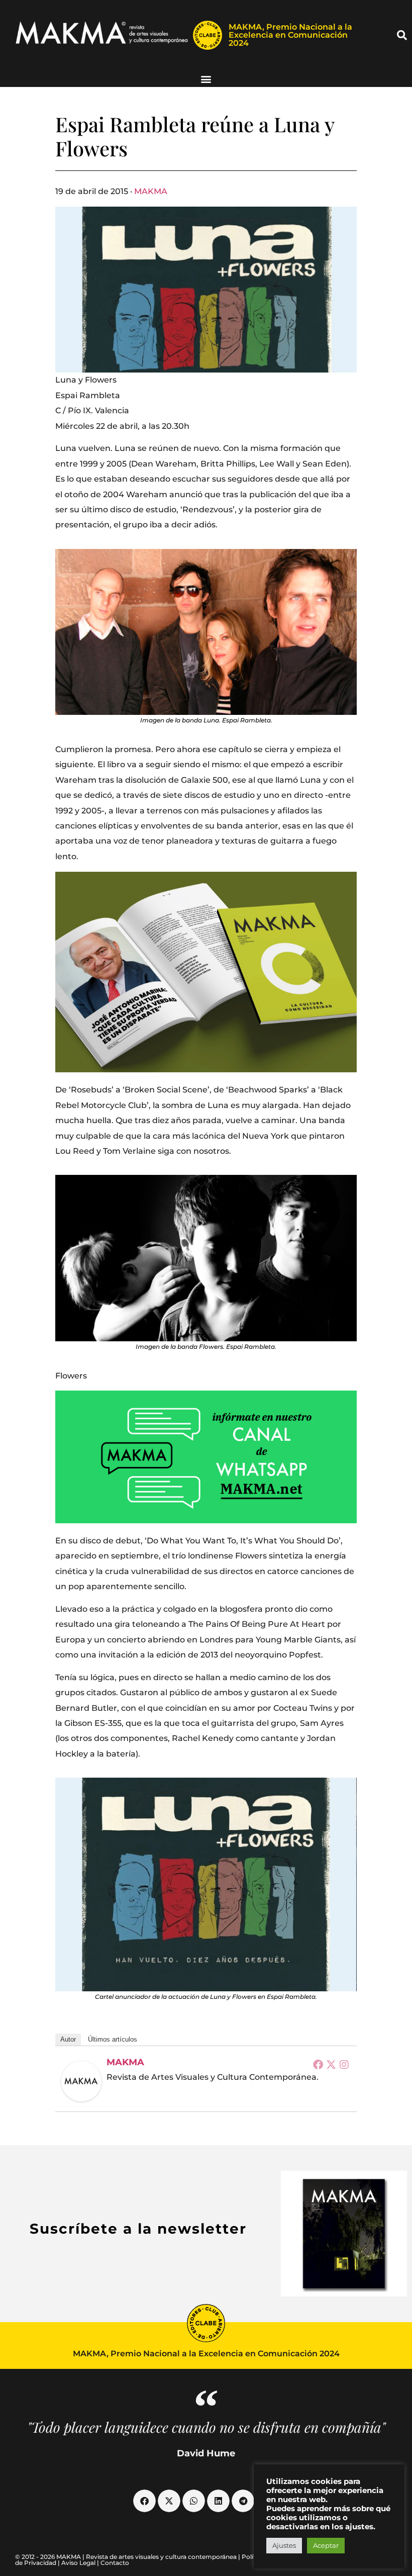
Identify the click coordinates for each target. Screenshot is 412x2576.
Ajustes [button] (284, 2545)
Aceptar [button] (326, 2545)
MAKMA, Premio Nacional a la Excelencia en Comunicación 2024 (290, 35)
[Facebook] (318, 2064)
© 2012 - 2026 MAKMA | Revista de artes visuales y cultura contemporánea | (128, 2557)
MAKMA (151, 191)
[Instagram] (344, 2064)
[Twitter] (331, 2064)
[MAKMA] (81, 2081)
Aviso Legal (78, 2563)
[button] (402, 35)
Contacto (115, 2563)
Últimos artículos (113, 2039)
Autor (68, 2039)
